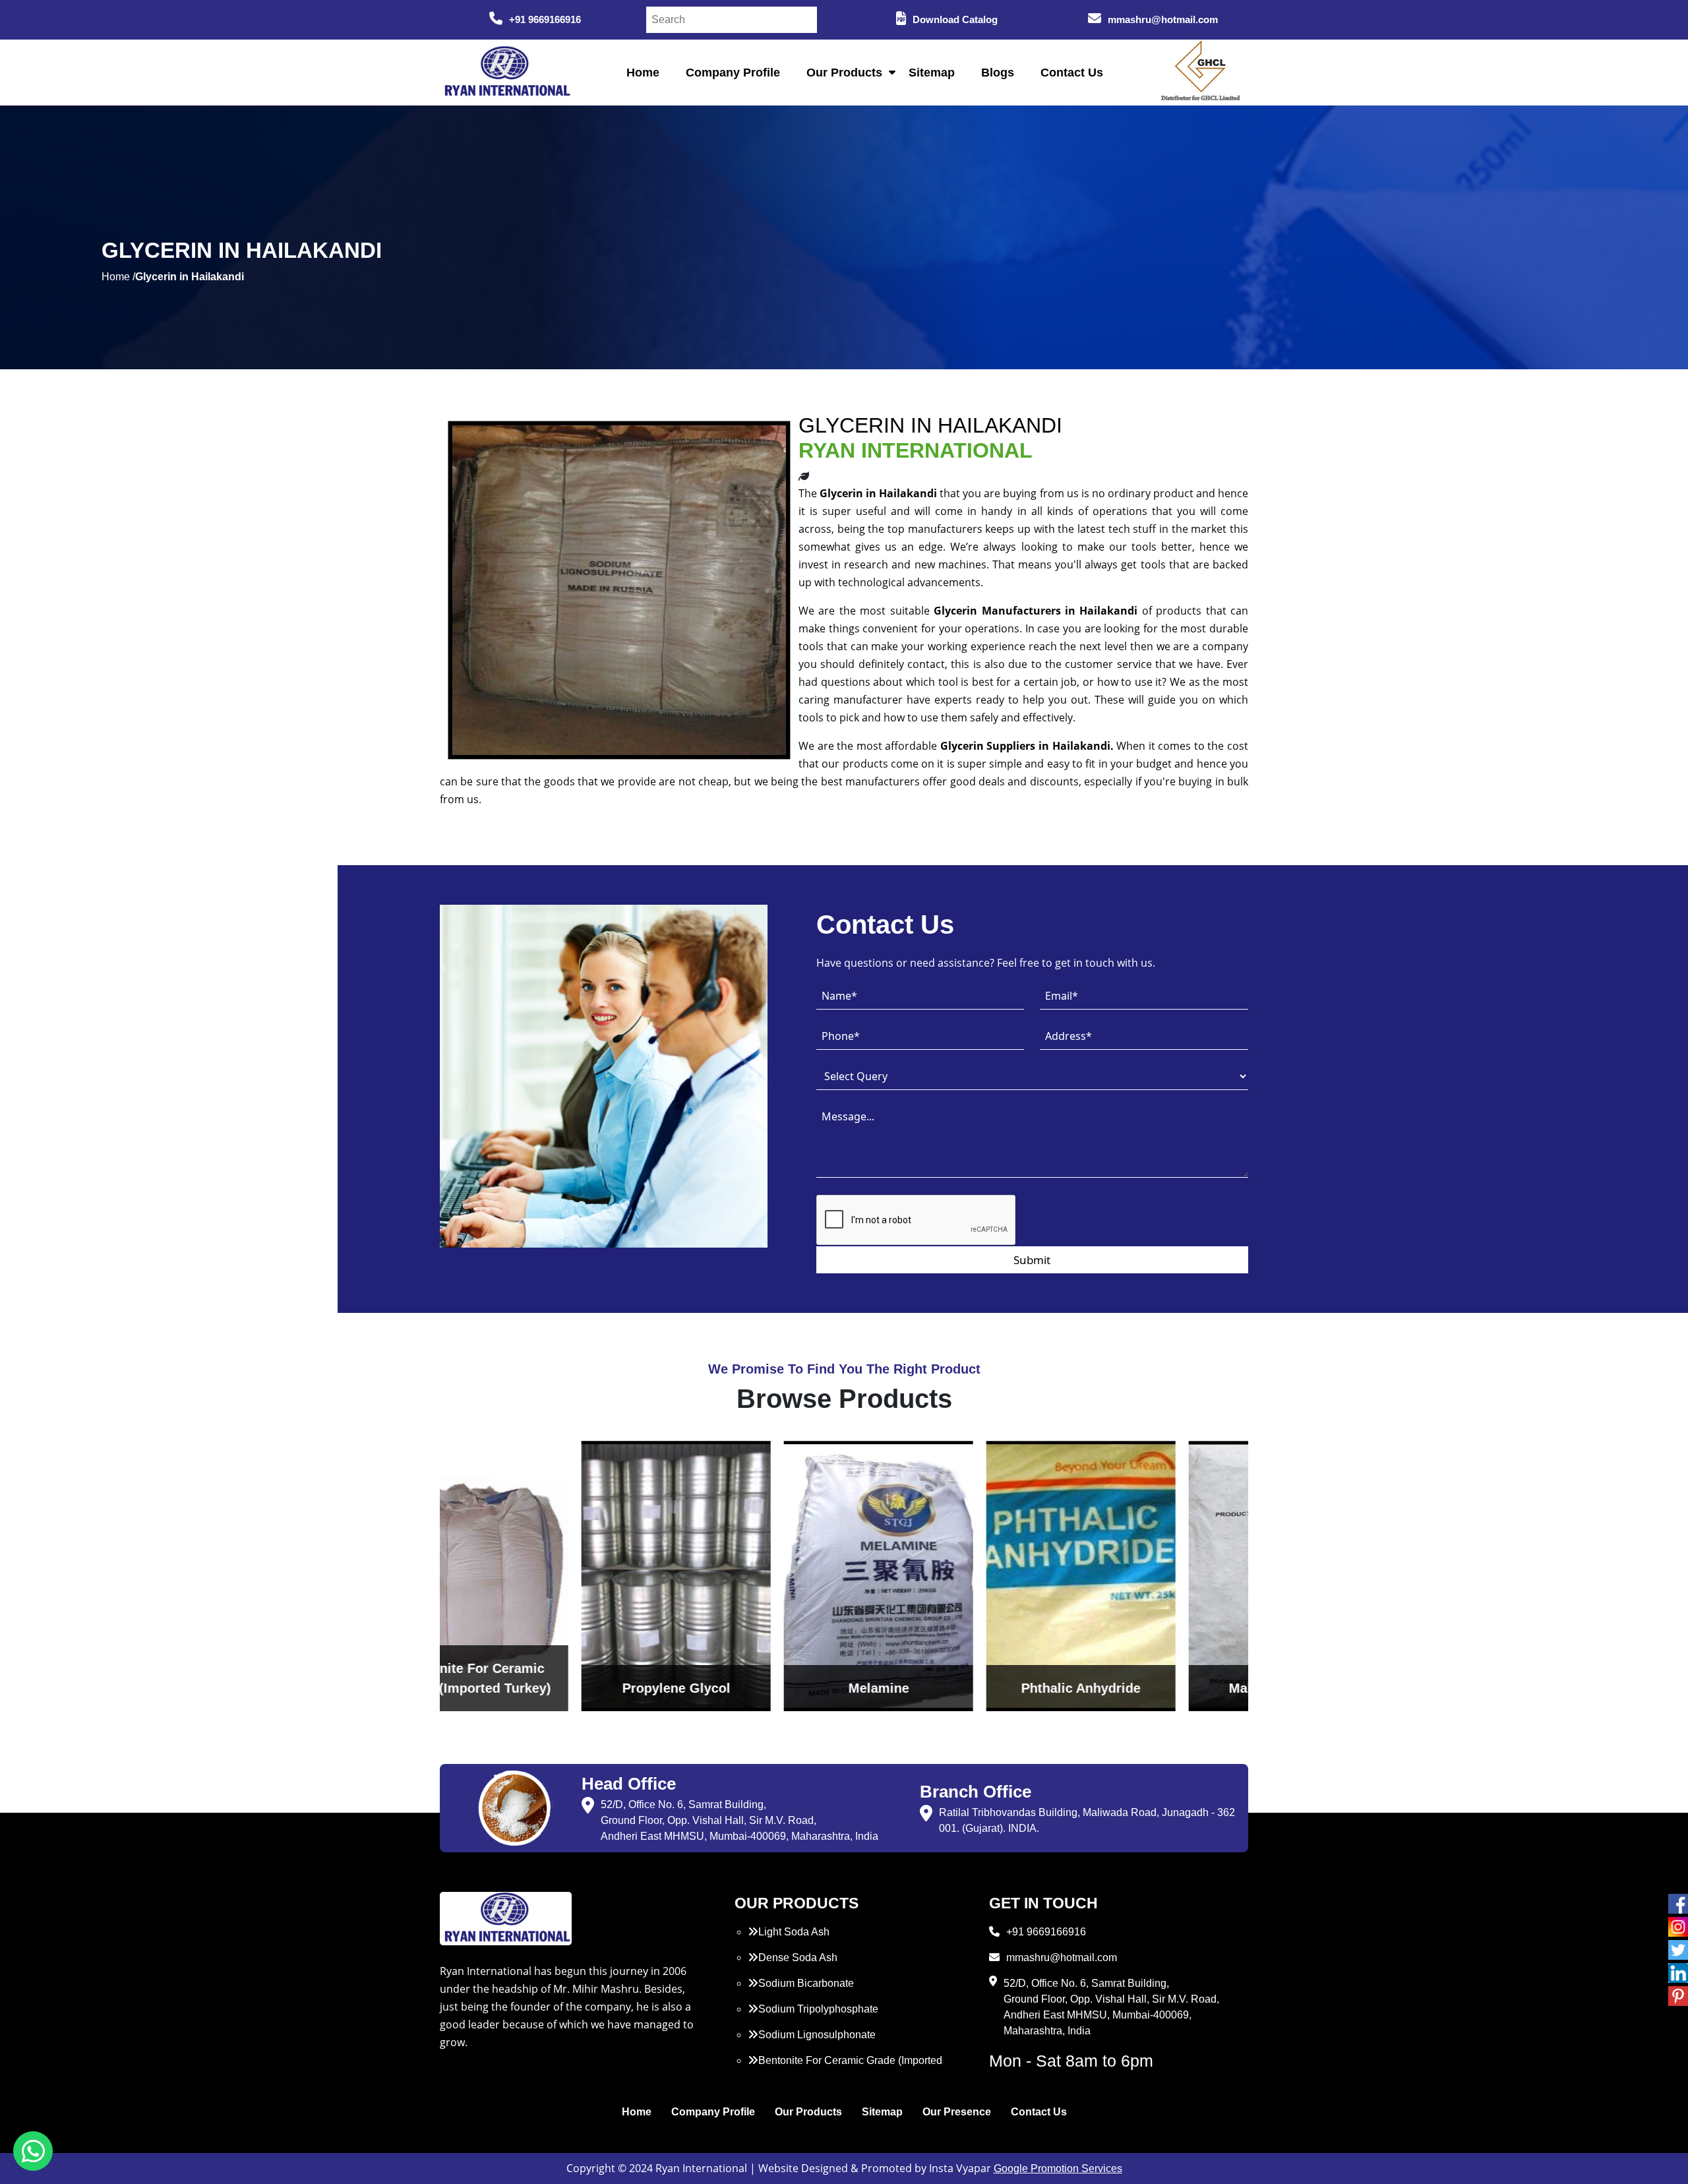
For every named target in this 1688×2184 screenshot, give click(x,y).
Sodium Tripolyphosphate (818, 2009)
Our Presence (957, 2112)
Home (643, 73)
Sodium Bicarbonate (806, 1983)
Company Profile (733, 73)
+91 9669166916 (545, 19)
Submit (1032, 1260)
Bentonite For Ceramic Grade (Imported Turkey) (845, 2068)
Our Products (844, 73)
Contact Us (1072, 73)
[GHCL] (1201, 73)
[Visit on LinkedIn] (1678, 1973)
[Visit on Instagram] (1678, 1927)
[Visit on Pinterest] (1678, 1996)
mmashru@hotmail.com (1163, 19)
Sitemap (932, 73)
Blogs (998, 73)
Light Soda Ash (794, 1932)
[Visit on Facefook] (1678, 1904)
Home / (118, 277)
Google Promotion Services (1058, 2169)
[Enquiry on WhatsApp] (33, 2151)
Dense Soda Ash (798, 1957)
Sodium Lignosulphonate (817, 2035)
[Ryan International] (506, 72)
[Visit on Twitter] (1678, 1950)
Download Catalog (955, 19)
